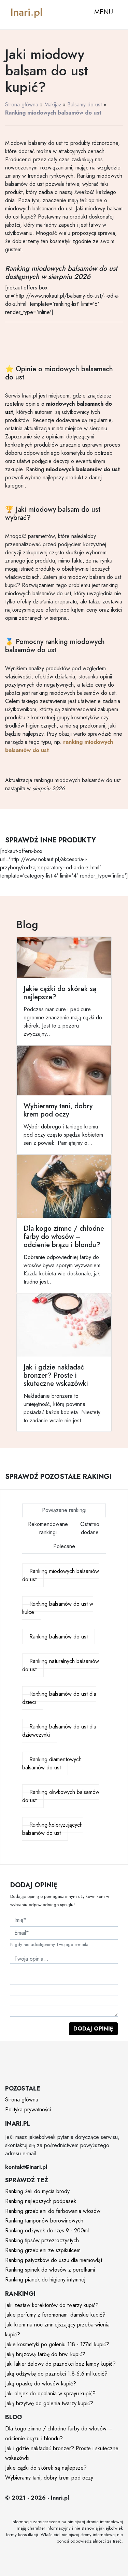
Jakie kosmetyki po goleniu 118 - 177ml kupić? (57, 2344)
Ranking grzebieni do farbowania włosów (53, 2211)
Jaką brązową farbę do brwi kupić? (45, 2354)
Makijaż (53, 104)
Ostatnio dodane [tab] (90, 1528)
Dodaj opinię (93, 2029)
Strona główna (22, 104)
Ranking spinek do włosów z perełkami (50, 2270)
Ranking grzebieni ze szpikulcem (43, 2250)
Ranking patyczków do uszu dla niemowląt (54, 2260)
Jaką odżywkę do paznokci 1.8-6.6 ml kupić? (56, 2374)
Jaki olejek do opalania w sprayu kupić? (50, 2393)
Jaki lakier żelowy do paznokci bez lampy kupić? (60, 2364)
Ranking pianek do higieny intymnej (45, 2280)
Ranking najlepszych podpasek (41, 2201)
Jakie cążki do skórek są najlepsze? (46, 2468)
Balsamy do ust (84, 104)
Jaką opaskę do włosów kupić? (41, 2384)
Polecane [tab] (64, 1546)
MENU (104, 12)
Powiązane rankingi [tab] (64, 1510)
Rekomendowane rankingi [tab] (48, 1528)
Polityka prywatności (28, 2109)
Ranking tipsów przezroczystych (42, 2240)
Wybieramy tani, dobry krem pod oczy (49, 2478)
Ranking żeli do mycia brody (37, 2191)
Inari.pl (26, 12)
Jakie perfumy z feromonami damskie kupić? (55, 2315)
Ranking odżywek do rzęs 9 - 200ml (47, 2230)
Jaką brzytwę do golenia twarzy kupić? (49, 2403)
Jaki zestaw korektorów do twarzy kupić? (52, 2305)
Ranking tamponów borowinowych (44, 2221)
